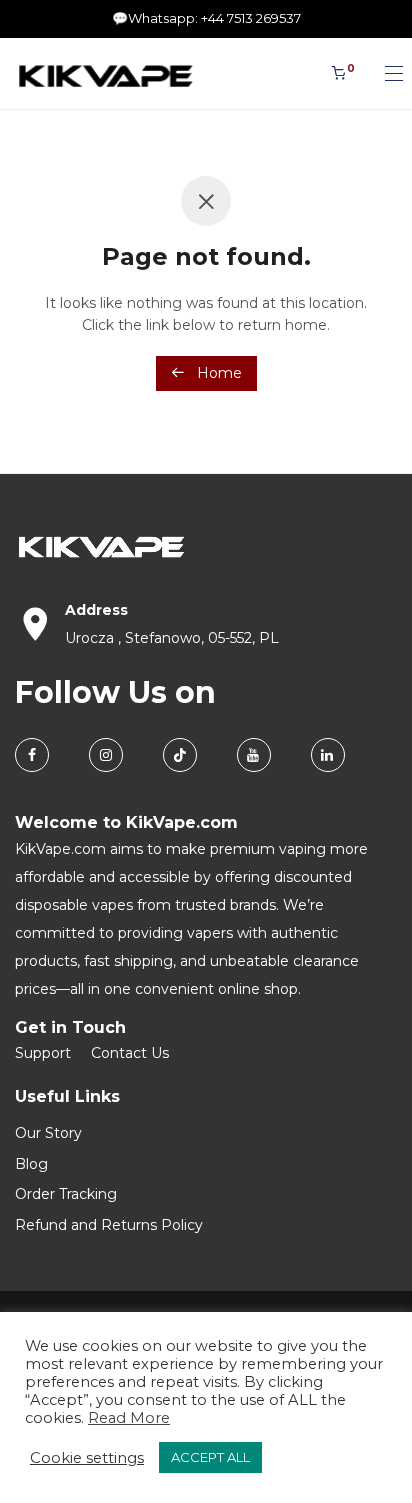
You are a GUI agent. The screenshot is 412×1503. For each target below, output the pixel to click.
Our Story (48, 1133)
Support (43, 1053)
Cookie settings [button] (87, 1458)
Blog (31, 1164)
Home (217, 373)
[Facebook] (32, 755)
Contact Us (130, 1053)
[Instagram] (106, 755)
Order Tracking (66, 1194)
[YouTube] (254, 755)
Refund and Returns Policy (109, 1225)
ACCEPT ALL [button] (210, 1457)
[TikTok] (180, 755)
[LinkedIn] (328, 755)
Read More (129, 1418)
